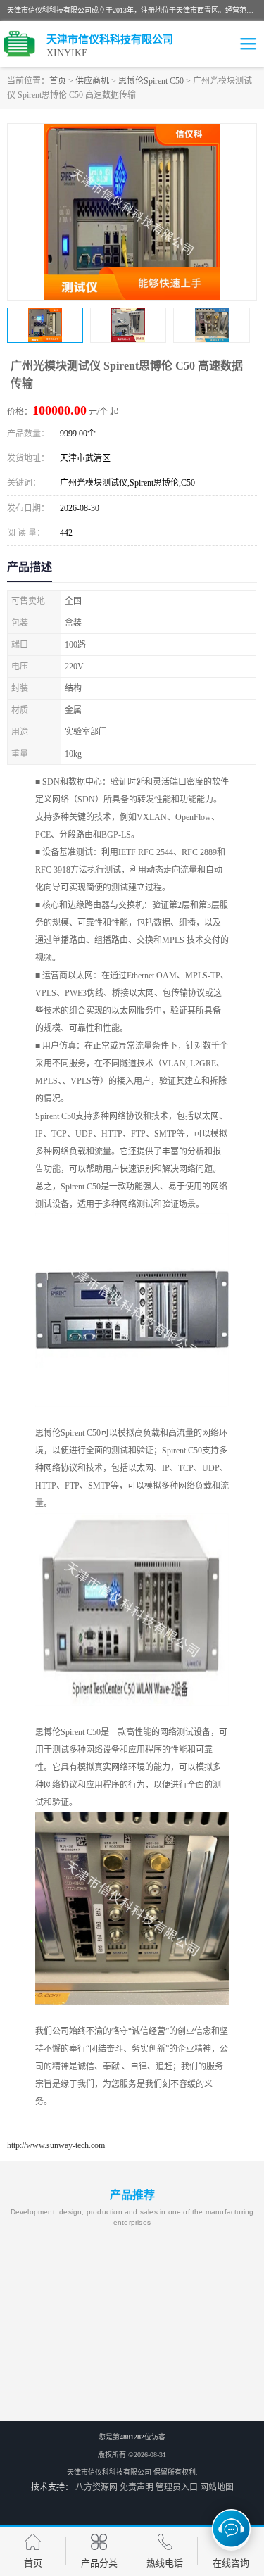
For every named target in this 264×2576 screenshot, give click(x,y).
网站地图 (217, 2487)
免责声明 (137, 2487)
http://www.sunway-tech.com (56, 2145)
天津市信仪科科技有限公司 (109, 2472)
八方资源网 (96, 2487)
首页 (58, 81)
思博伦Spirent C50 (151, 81)
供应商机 (92, 81)
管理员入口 (177, 2487)
